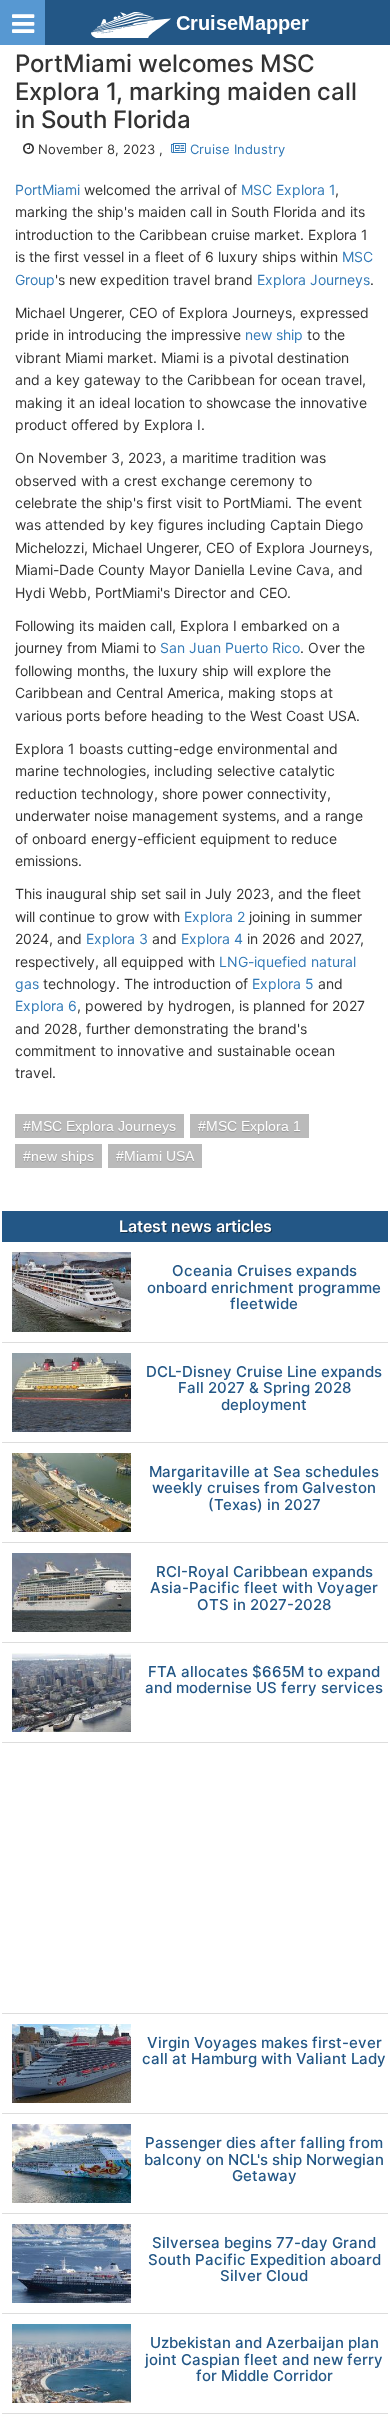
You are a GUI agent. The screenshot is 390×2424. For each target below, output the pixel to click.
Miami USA (159, 1156)
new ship (274, 334)
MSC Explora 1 (288, 189)
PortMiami (47, 189)
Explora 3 (117, 938)
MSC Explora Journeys (103, 1126)
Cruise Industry (235, 149)
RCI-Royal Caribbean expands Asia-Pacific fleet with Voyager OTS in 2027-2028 (264, 1589)
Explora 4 (212, 938)
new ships (62, 1156)
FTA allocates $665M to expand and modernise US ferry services (264, 1680)
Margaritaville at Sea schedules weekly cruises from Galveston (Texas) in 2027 (264, 1489)
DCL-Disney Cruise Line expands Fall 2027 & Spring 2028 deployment (264, 1389)
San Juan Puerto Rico (230, 647)
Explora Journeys (313, 279)
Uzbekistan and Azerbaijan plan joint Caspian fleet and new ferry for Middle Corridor (264, 2360)
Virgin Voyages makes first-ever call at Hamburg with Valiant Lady (264, 2051)
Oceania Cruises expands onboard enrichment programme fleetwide (264, 1288)
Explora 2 (214, 916)
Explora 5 (283, 983)
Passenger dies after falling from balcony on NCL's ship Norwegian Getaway (264, 2160)
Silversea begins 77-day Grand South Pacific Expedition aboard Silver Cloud (264, 2260)
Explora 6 (46, 1005)
